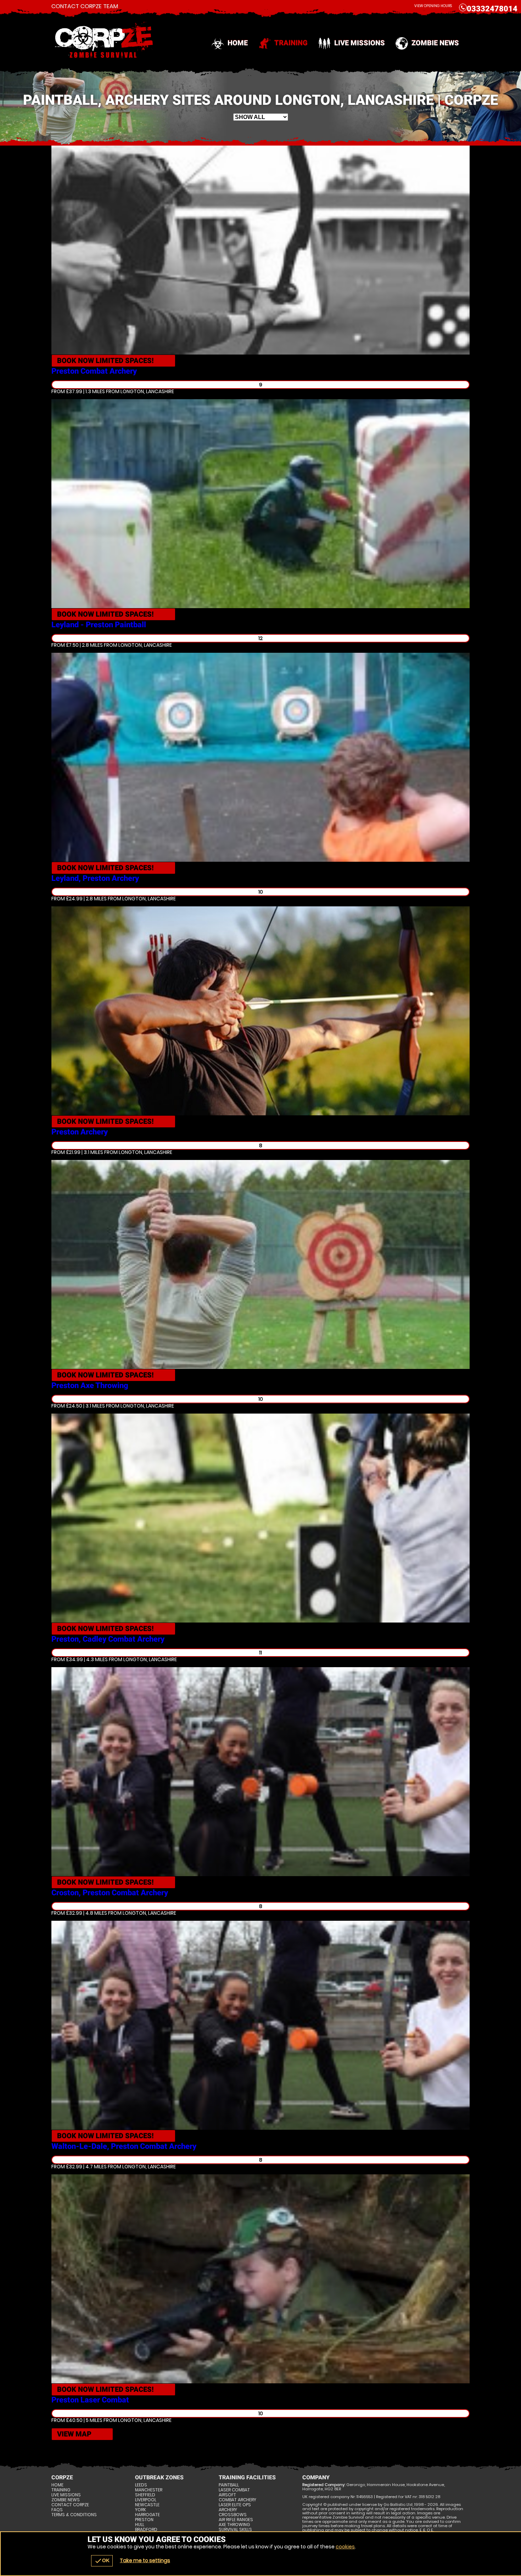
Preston (144, 2520)
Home (238, 43)
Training (291, 43)
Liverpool (146, 2500)
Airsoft (227, 2495)
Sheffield (145, 2495)
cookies (345, 2547)
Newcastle (147, 2505)
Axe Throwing (234, 2525)
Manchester (149, 2490)
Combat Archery (237, 2500)
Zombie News (435, 43)
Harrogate (147, 2515)
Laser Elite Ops (235, 2505)
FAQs (57, 2510)
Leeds (141, 2485)
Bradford (146, 2530)
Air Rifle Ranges (236, 2520)
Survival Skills (235, 2530)
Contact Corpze (70, 2505)
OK (102, 2561)
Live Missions (360, 43)
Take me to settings (145, 2560)
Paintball (229, 2485)
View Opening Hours (433, 6)
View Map (74, 2434)
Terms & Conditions (74, 2515)
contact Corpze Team (85, 6)
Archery (228, 2510)
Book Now (105, 361)
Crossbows (233, 2515)
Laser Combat (234, 2490)
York (141, 2510)
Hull (140, 2525)
